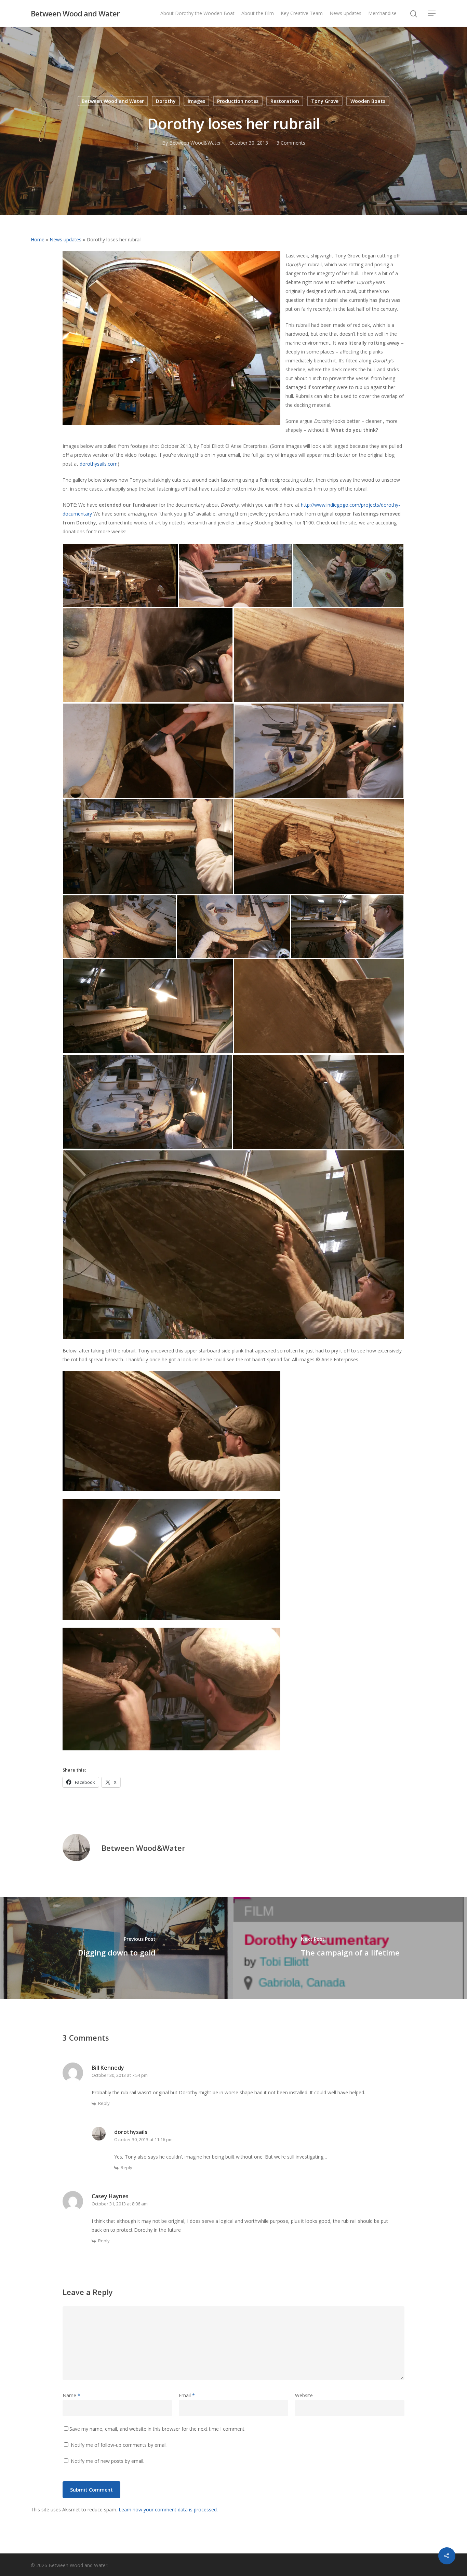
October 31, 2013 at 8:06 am (120, 2204)
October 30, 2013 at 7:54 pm (120, 2075)
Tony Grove (325, 101)
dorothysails (131, 2132)
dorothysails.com (99, 464)
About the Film (258, 13)
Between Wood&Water (195, 143)
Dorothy (166, 101)
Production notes (238, 101)
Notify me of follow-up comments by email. (119, 2445)
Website (304, 2395)
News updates (345, 13)
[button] (120, 575)
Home (38, 239)
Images (196, 101)
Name (71, 2395)
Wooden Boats (368, 101)
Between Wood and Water (75, 13)
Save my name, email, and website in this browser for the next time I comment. (157, 2429)
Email (187, 2395)
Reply (104, 2103)
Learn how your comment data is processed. (168, 2510)
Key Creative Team (302, 13)
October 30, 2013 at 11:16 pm (143, 2139)
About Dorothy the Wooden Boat (197, 13)
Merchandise (382, 13)
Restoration (285, 101)
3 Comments (291, 143)
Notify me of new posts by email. (108, 2461)
